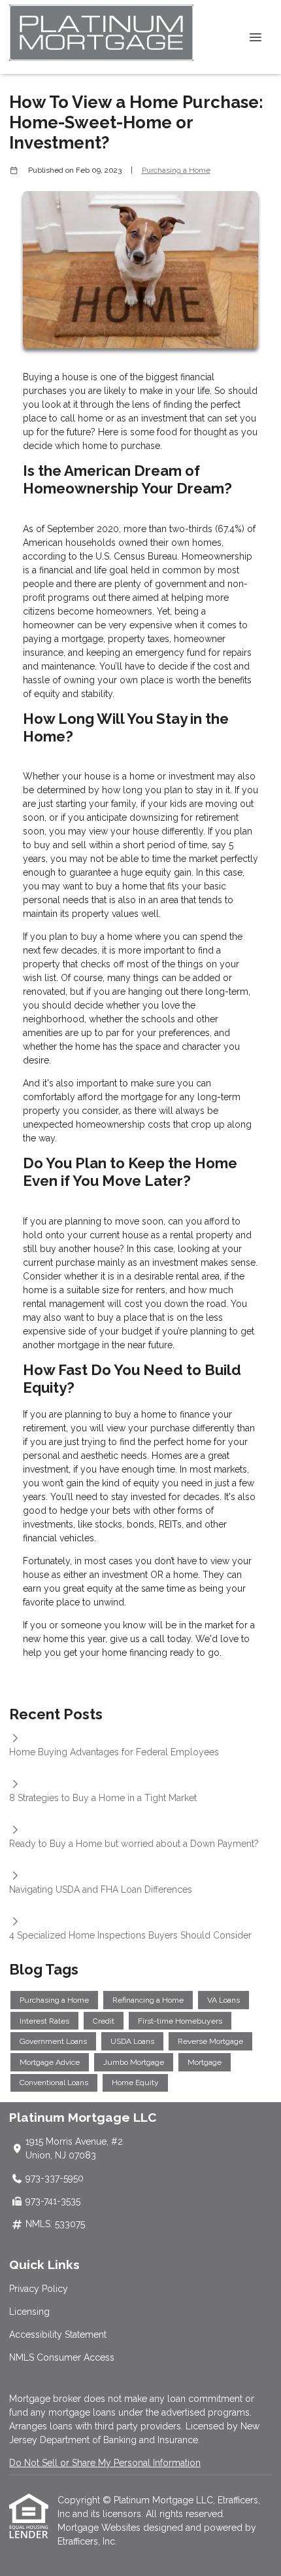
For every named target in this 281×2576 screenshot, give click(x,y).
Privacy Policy (39, 2289)
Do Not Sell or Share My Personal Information (105, 2463)
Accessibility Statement (58, 2334)
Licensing (29, 2312)
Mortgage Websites (100, 2528)
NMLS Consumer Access (62, 2357)
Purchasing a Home (176, 170)
